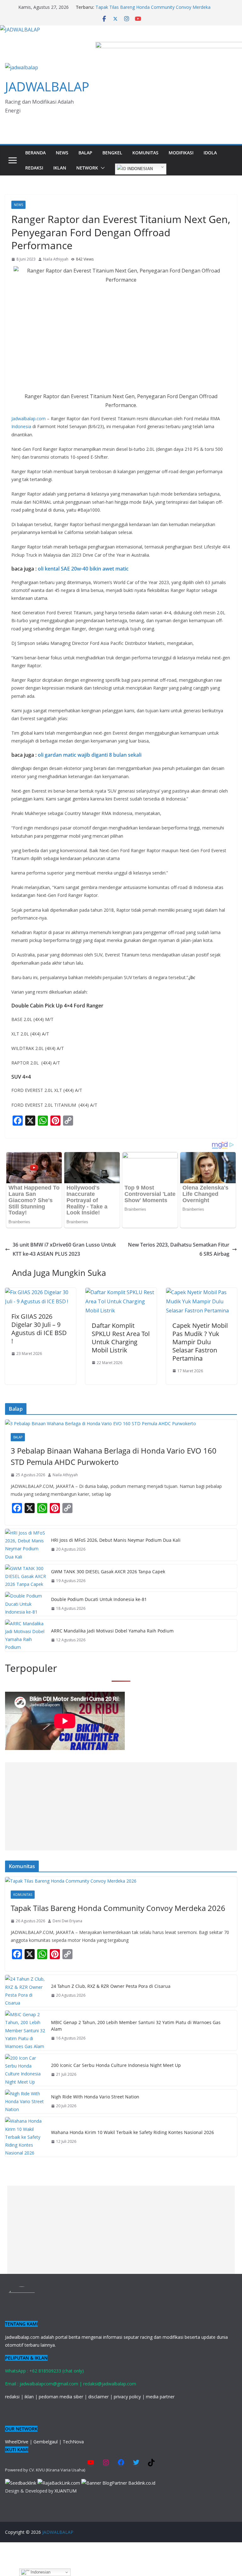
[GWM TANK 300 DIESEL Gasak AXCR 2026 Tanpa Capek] (26, 1576)
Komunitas (145, 153)
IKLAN (60, 168)
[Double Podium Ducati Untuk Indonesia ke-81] (26, 1604)
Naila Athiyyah (56, 259)
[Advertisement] (121, 1806)
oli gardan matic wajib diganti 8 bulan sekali (90, 755)
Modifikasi (181, 153)
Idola (210, 153)
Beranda (35, 153)
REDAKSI (34, 168)
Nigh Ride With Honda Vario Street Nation (95, 2097)
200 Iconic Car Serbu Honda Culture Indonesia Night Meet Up (116, 2065)
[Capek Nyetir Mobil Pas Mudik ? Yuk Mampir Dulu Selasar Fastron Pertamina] (202, 1292)
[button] (101, 168)
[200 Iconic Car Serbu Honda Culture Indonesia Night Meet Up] (26, 2070)
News (62, 153)
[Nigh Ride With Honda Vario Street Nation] (26, 2102)
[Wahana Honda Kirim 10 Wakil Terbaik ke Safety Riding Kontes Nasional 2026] (26, 2137)
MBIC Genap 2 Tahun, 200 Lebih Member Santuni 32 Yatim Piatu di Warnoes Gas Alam (136, 2026)
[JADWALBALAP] (20, 30)
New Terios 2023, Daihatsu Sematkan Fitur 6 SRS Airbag (179, 1249)
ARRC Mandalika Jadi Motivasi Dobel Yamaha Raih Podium (112, 1631)
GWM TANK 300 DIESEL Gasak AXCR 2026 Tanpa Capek (108, 1572)
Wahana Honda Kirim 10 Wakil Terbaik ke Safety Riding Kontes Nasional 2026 (133, 2132)
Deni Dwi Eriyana (67, 1921)
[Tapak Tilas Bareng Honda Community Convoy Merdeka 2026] (121, 1881)
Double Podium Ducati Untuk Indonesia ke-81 (99, 1599)
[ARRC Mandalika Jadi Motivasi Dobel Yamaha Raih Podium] (26, 1635)
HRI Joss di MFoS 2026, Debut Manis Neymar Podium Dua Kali (116, 1540)
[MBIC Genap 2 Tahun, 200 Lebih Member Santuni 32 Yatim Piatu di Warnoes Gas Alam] (26, 2030)
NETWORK (87, 168)
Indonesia (21, 426)
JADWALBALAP (47, 86)
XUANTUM (66, 2491)
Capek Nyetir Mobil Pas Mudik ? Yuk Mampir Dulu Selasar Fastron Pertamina (200, 1342)
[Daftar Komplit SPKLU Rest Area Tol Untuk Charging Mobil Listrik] (121, 1292)
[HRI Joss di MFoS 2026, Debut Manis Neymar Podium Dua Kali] (26, 1545)
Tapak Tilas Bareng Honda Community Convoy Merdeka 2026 (118, 1908)
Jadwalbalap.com (29, 419)
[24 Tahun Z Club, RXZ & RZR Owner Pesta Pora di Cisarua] (26, 1991)
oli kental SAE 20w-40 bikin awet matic (83, 569)
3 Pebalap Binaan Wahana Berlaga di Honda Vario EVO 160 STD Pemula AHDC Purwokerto (114, 1456)
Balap (85, 153)
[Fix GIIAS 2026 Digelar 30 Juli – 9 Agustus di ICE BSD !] (40, 1292)
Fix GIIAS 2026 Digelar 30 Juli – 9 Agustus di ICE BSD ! (39, 1329)
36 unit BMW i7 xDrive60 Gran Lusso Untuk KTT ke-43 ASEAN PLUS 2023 (64, 1249)
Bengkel (112, 153)
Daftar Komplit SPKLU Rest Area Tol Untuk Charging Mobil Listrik (121, 1338)
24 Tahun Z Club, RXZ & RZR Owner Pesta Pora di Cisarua (111, 1986)
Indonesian (139, 169)
